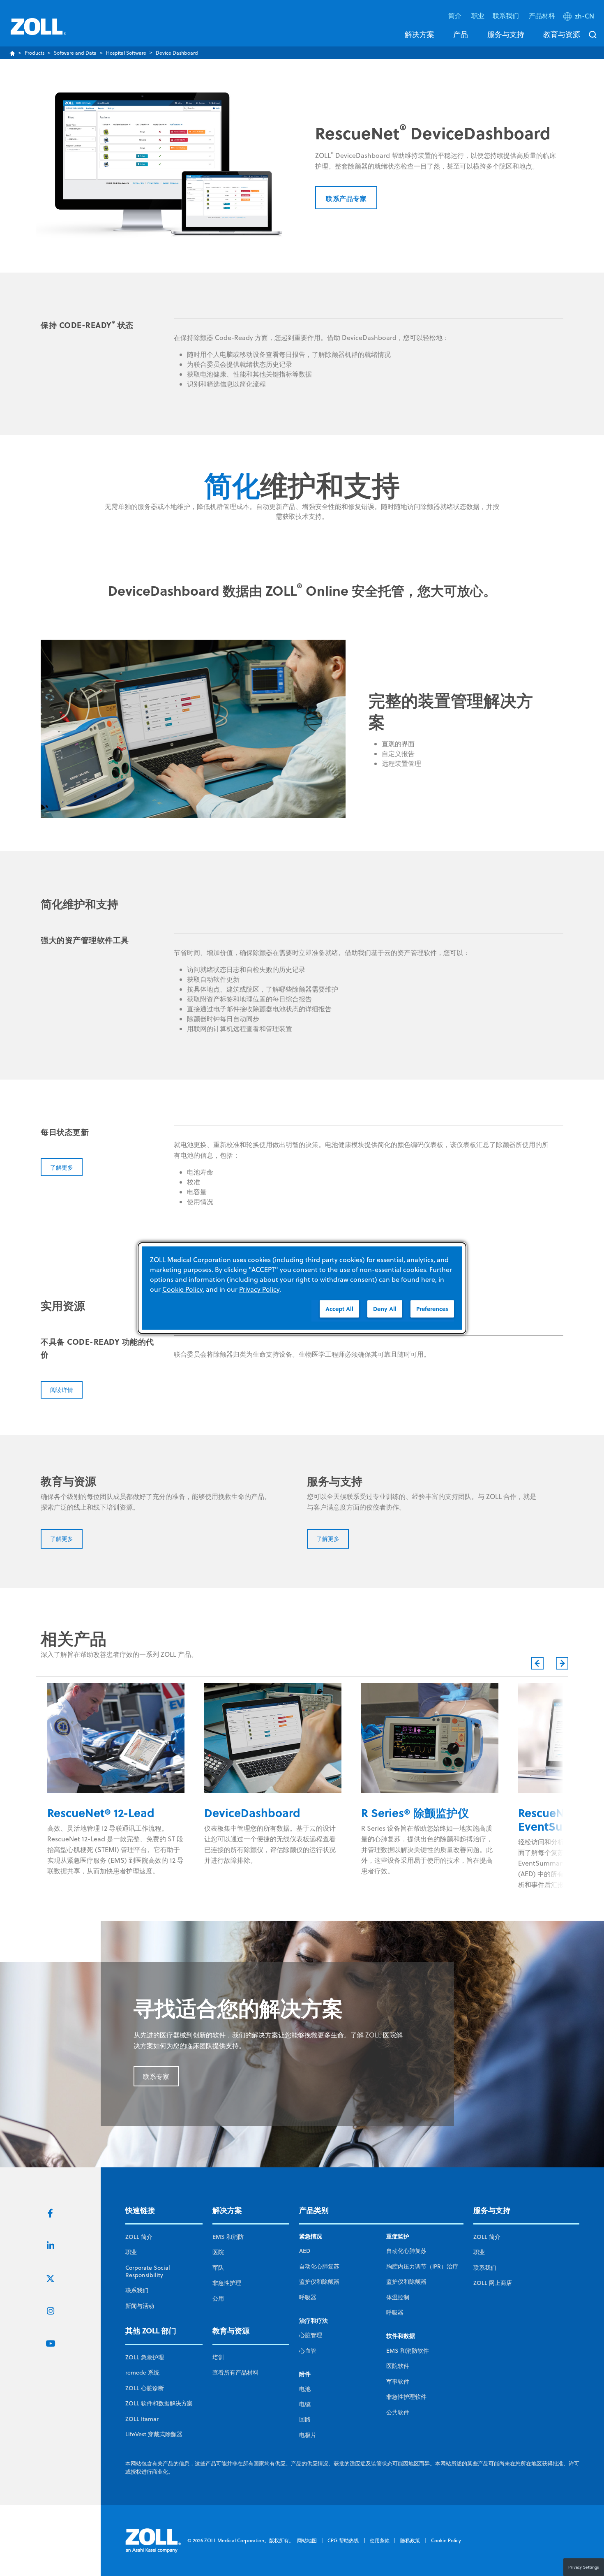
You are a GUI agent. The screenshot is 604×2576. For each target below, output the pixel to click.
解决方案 (420, 34)
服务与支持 (506, 34)
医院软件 (398, 2366)
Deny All (385, 1309)
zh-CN (584, 16)
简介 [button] (456, 15)
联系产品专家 (346, 198)
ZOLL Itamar (142, 2419)
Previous (537, 1663)
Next (562, 1663)
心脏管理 (311, 2335)
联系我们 (137, 2290)
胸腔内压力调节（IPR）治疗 (422, 2266)
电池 (305, 2389)
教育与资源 (562, 34)
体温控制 (398, 2297)
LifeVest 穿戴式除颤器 (154, 2434)
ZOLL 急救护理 (145, 2357)
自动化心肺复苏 (319, 2266)
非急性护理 (227, 2283)
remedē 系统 (142, 2373)
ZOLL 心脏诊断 (145, 2388)
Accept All (339, 1309)
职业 (478, 15)
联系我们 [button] (507, 15)
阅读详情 (62, 1390)
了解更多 (62, 1167)
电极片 (308, 2435)
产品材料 (542, 15)
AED (305, 2251)
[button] (580, 18)
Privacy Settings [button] (584, 2567)
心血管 (308, 2351)
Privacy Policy (259, 1289)
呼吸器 (308, 2297)
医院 (218, 2252)
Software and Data (75, 53)
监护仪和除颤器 (319, 2282)
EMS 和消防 (228, 2237)
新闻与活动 (140, 2306)
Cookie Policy (446, 2540)
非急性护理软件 (406, 2397)
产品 (461, 34)
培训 (218, 2357)
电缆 (305, 2404)
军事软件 (398, 2382)
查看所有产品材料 (235, 2373)
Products (35, 53)
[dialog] (302, 1288)
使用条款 (380, 2540)
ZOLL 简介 (139, 2237)
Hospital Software (126, 53)
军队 (218, 2268)
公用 (218, 2299)
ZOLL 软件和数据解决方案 (159, 2403)
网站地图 (307, 2540)
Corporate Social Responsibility (148, 2271)
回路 (305, 2419)
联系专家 (156, 2077)
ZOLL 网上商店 (493, 2283)
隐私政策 (410, 2540)
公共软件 (398, 2412)
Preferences (432, 1309)
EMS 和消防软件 (408, 2351)
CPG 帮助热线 (343, 2540)
